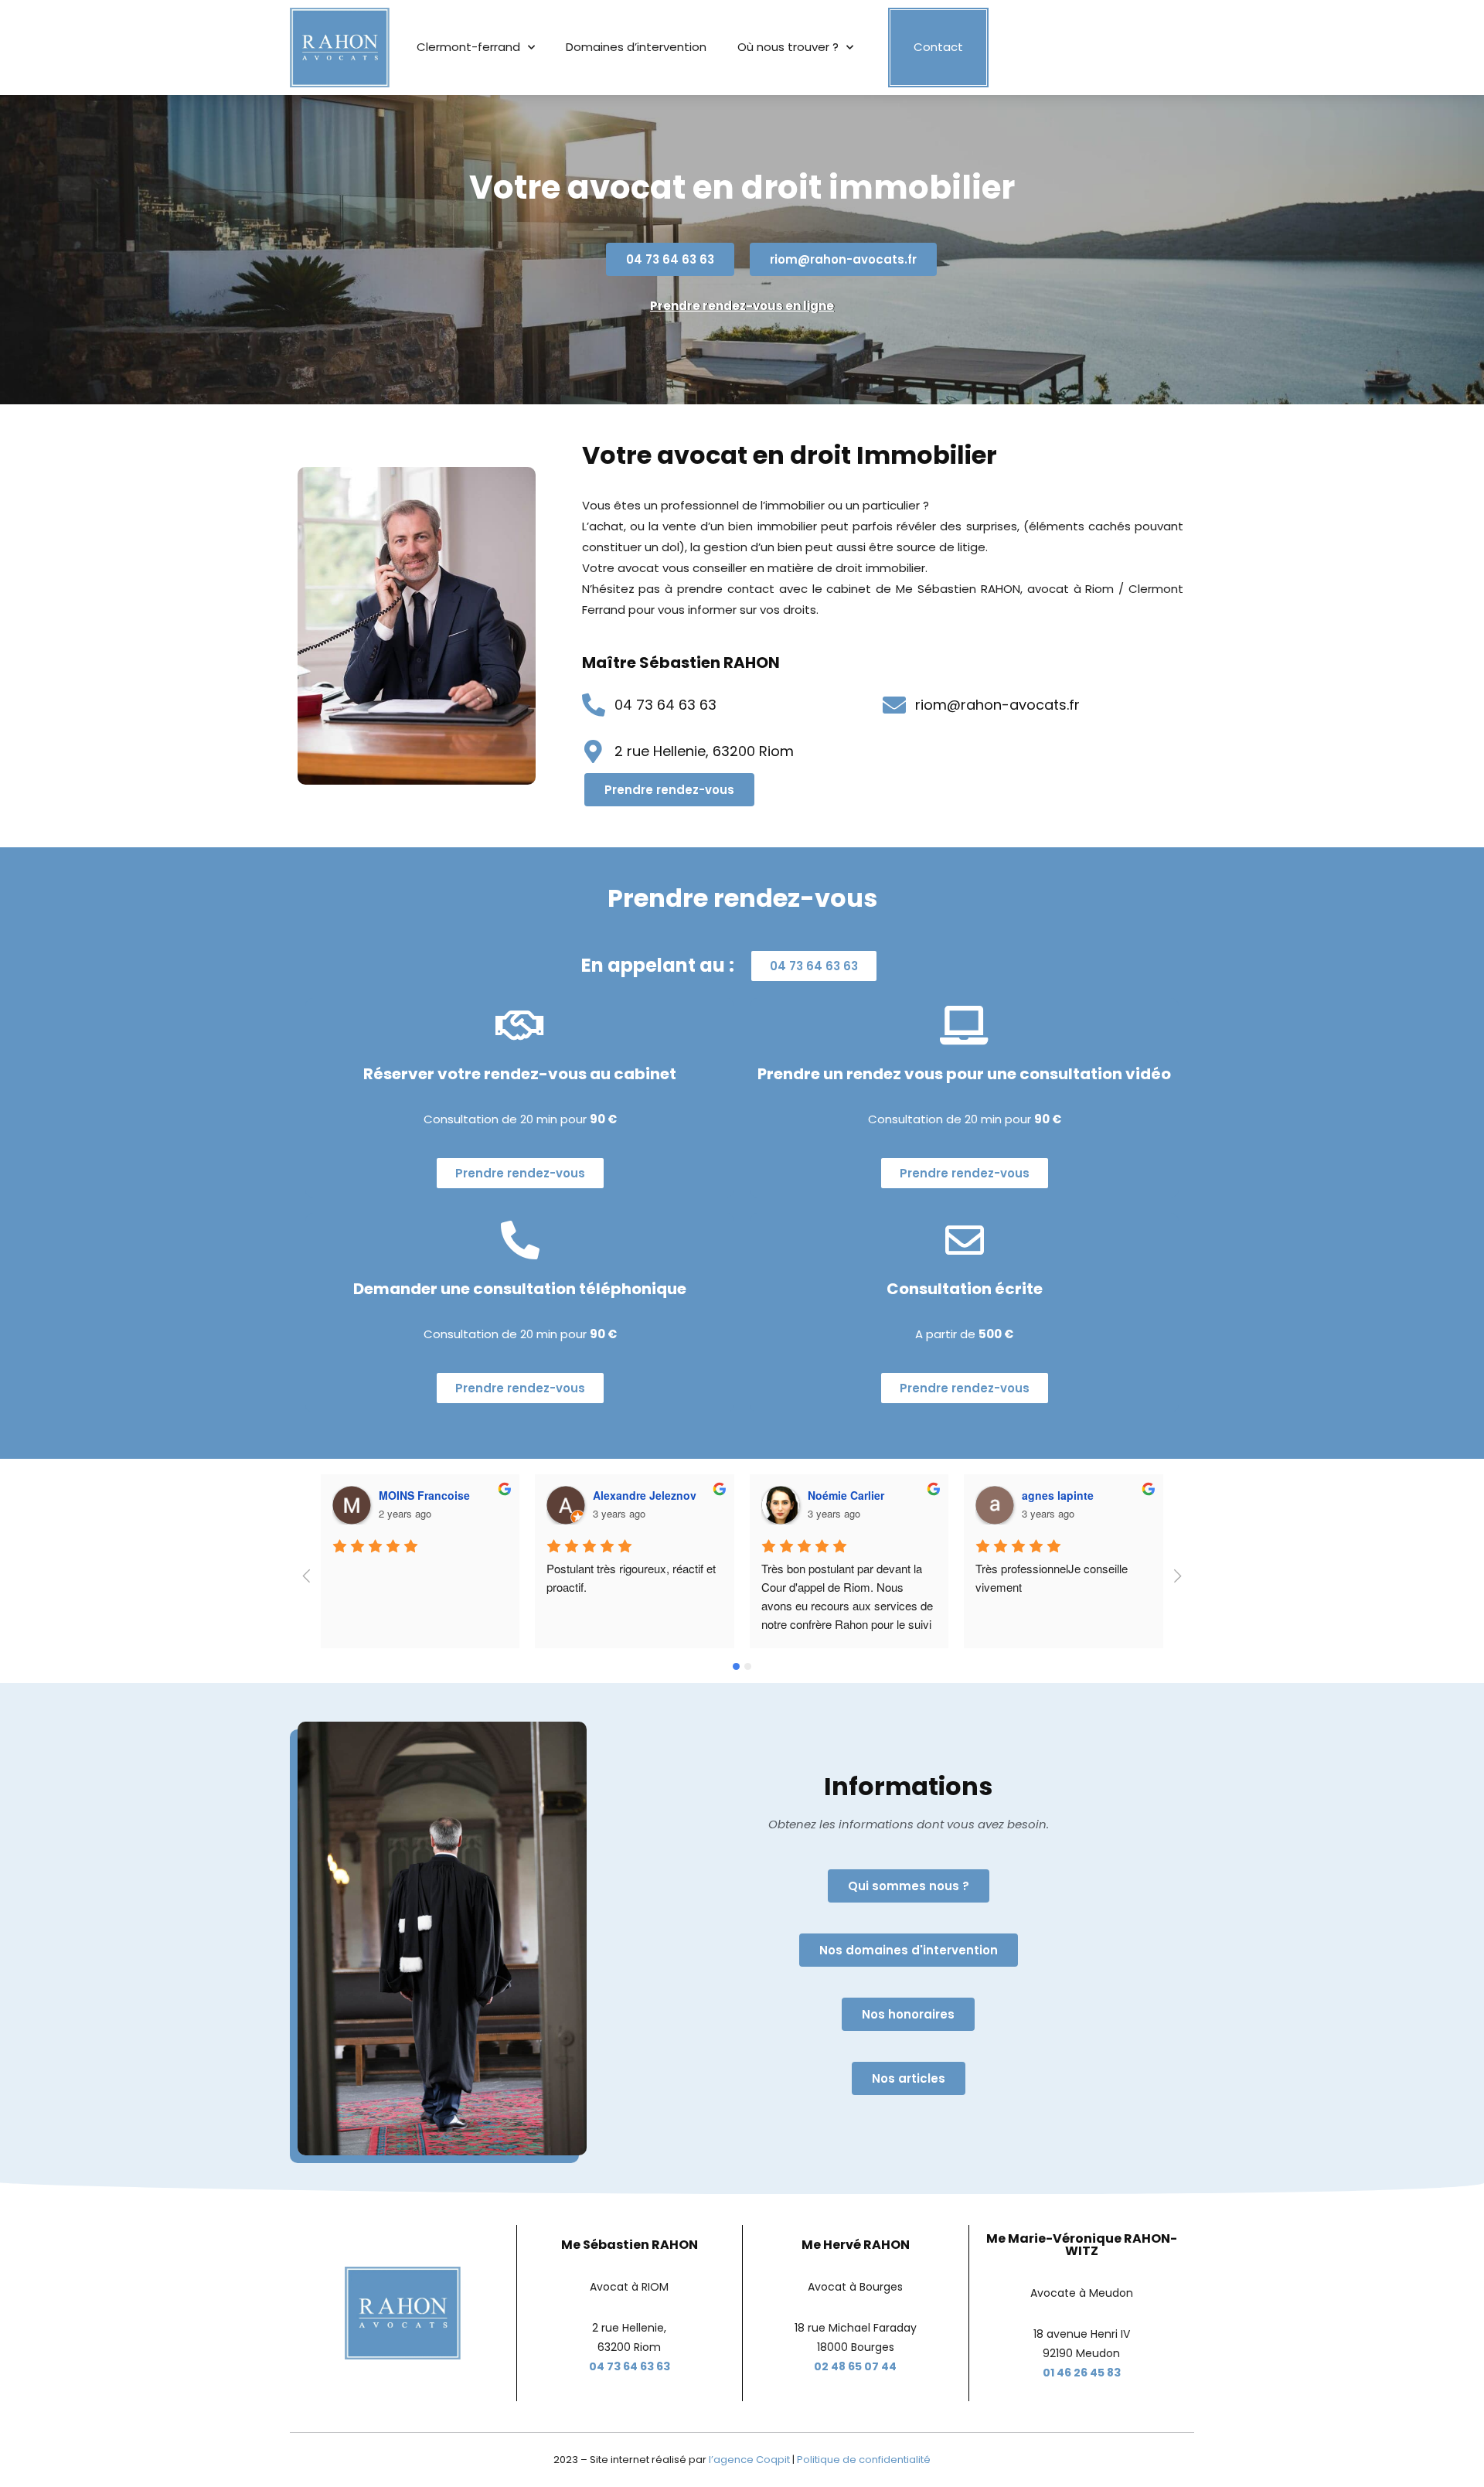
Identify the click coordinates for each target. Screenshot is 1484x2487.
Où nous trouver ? (788, 47)
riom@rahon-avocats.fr (997, 705)
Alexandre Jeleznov (645, 1495)
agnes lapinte (1058, 1495)
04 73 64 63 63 (665, 705)
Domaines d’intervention (636, 47)
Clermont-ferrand (468, 47)
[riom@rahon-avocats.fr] (894, 705)
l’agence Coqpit (749, 2460)
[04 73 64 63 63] (594, 705)
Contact (938, 47)
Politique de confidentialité (864, 2460)
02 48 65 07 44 (855, 2366)
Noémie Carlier (846, 1495)
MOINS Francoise (424, 1495)
